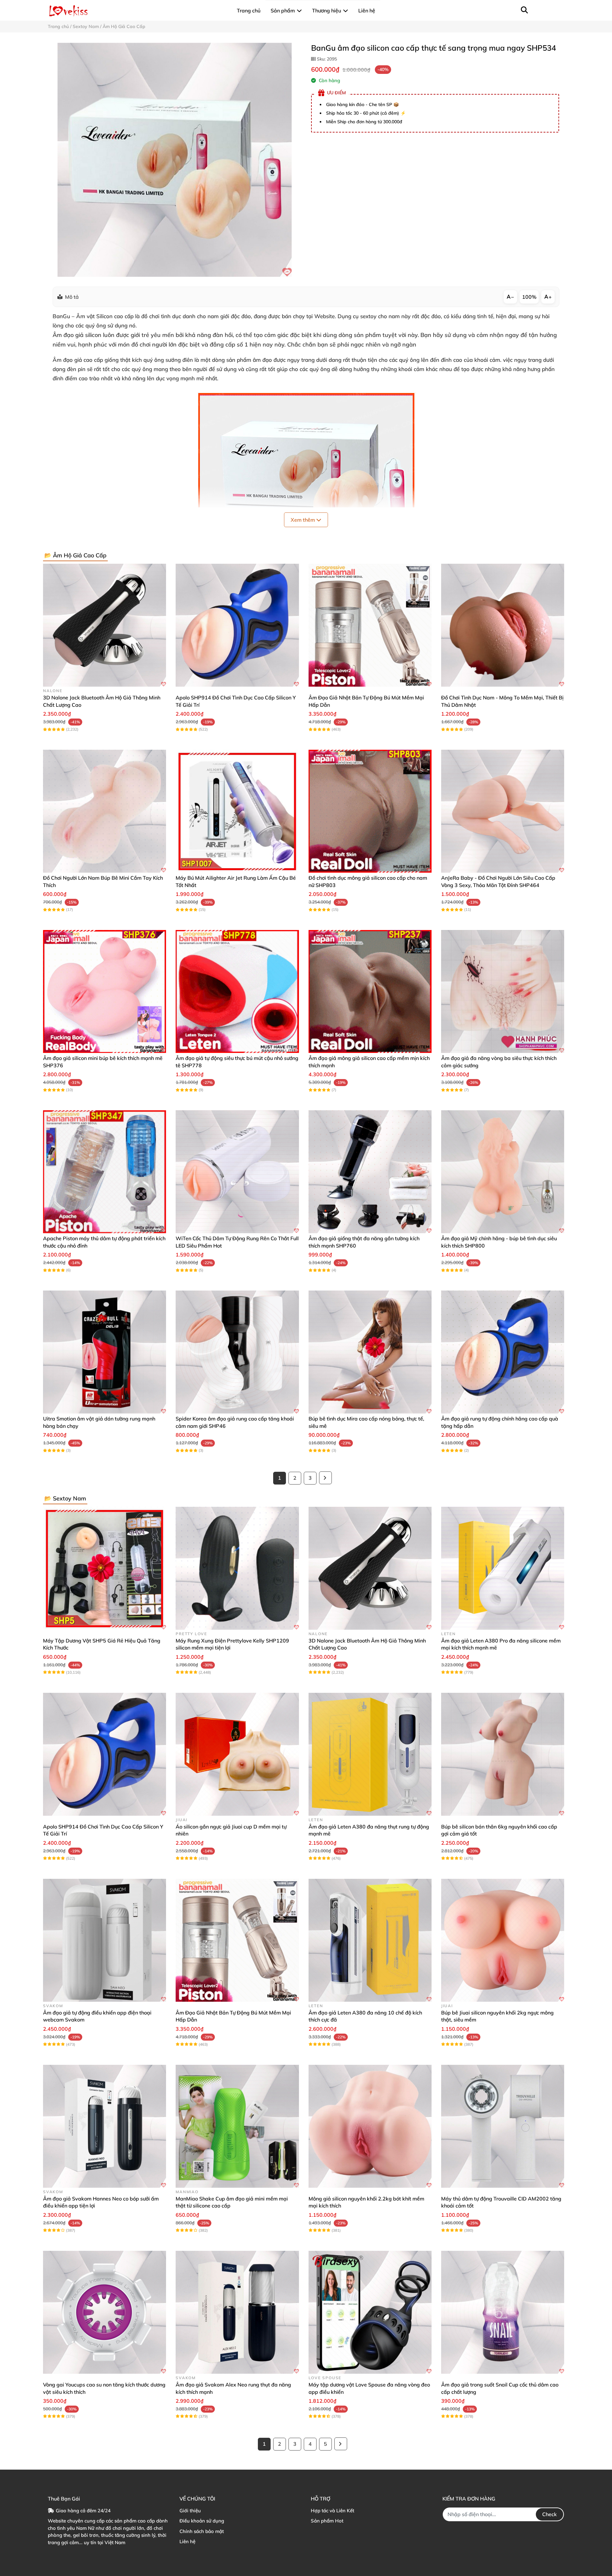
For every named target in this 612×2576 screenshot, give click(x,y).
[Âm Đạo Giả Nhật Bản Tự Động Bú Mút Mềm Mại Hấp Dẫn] (370, 625)
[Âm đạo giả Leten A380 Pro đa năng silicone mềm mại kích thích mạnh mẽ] (503, 1568)
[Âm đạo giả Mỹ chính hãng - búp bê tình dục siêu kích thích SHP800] (503, 1172)
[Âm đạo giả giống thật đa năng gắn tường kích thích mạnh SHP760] (370, 1172)
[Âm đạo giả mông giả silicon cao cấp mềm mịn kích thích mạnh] (370, 991)
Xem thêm (303, 520)
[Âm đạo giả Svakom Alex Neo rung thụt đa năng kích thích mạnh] (237, 2312)
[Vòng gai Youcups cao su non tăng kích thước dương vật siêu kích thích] (105, 2312)
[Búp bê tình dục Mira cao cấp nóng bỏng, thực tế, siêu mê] (370, 1352)
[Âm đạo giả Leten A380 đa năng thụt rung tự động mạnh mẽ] (370, 1754)
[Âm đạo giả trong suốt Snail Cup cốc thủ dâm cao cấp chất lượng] (503, 2312)
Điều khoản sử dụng (202, 2521)
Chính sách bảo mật (202, 2531)
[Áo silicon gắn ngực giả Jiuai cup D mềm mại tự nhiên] (237, 1754)
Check (550, 2514)
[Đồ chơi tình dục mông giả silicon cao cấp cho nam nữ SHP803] (370, 811)
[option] (175, 160)
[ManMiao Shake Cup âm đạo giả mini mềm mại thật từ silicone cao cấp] (237, 2126)
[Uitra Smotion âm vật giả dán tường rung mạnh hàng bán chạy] (105, 1352)
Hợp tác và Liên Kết (332, 2511)
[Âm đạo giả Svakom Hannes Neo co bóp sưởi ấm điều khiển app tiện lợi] (105, 2126)
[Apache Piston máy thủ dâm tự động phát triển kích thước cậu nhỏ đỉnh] (105, 1172)
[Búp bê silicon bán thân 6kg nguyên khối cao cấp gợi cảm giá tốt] (503, 1754)
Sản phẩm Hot (327, 2521)
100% (529, 297)
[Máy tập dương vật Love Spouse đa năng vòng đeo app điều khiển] (370, 2312)
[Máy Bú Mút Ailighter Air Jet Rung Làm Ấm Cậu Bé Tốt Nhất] (237, 811)
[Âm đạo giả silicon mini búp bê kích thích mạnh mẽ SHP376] (105, 991)
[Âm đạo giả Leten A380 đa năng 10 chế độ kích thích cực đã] (370, 1940)
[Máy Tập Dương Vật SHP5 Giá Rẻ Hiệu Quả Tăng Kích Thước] (105, 1568)
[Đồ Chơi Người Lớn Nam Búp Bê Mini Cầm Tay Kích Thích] (105, 811)
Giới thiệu (190, 2511)
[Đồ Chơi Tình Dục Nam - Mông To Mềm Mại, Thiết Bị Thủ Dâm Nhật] (503, 625)
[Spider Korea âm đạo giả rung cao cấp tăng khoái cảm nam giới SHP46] (237, 1352)
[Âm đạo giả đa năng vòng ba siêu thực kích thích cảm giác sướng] (503, 991)
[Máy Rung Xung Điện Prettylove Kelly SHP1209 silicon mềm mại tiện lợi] (237, 1568)
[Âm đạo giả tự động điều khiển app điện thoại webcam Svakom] (105, 1940)
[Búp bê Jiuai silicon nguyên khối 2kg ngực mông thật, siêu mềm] (503, 1940)
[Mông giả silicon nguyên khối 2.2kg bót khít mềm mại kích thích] (370, 2126)
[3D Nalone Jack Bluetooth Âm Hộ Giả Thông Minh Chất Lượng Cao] (105, 625)
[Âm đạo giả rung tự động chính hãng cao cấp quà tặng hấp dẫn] (503, 1352)
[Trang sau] (325, 1478)
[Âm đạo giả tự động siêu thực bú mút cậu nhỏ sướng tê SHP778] (237, 991)
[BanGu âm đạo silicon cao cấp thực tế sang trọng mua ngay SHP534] (175, 160)
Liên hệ (187, 2541)
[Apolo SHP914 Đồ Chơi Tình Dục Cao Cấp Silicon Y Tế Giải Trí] (237, 625)
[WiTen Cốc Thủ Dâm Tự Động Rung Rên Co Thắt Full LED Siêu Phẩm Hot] (237, 1172)
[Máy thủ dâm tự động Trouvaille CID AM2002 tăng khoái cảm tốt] (503, 2126)
